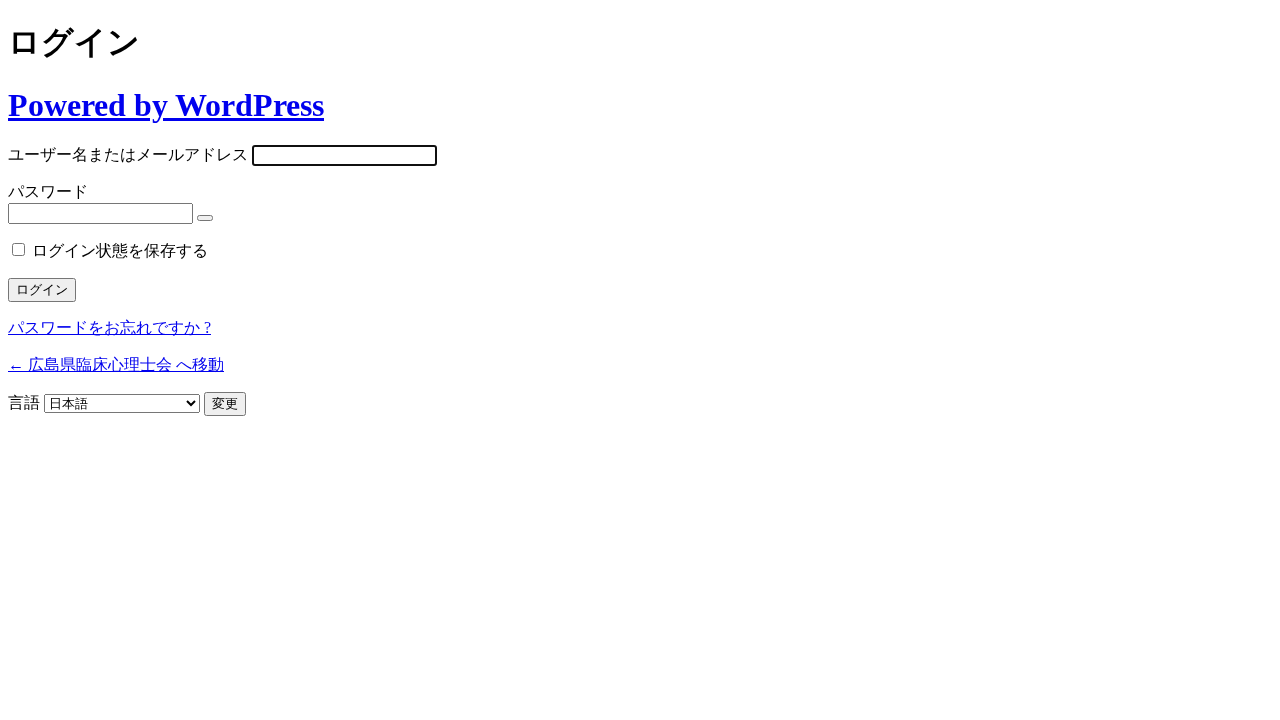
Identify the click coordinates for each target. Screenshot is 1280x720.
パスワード (48, 191)
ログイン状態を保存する (120, 250)
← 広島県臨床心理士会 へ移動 (116, 364)
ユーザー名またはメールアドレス (128, 154)
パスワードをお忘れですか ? (109, 327)
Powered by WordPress (166, 105)
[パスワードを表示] (205, 218)
